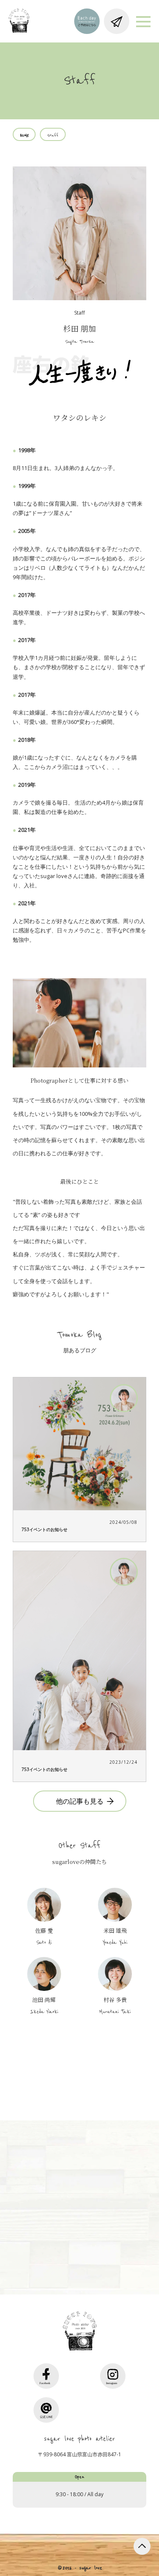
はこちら (83, 2254)
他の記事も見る (80, 1801)
